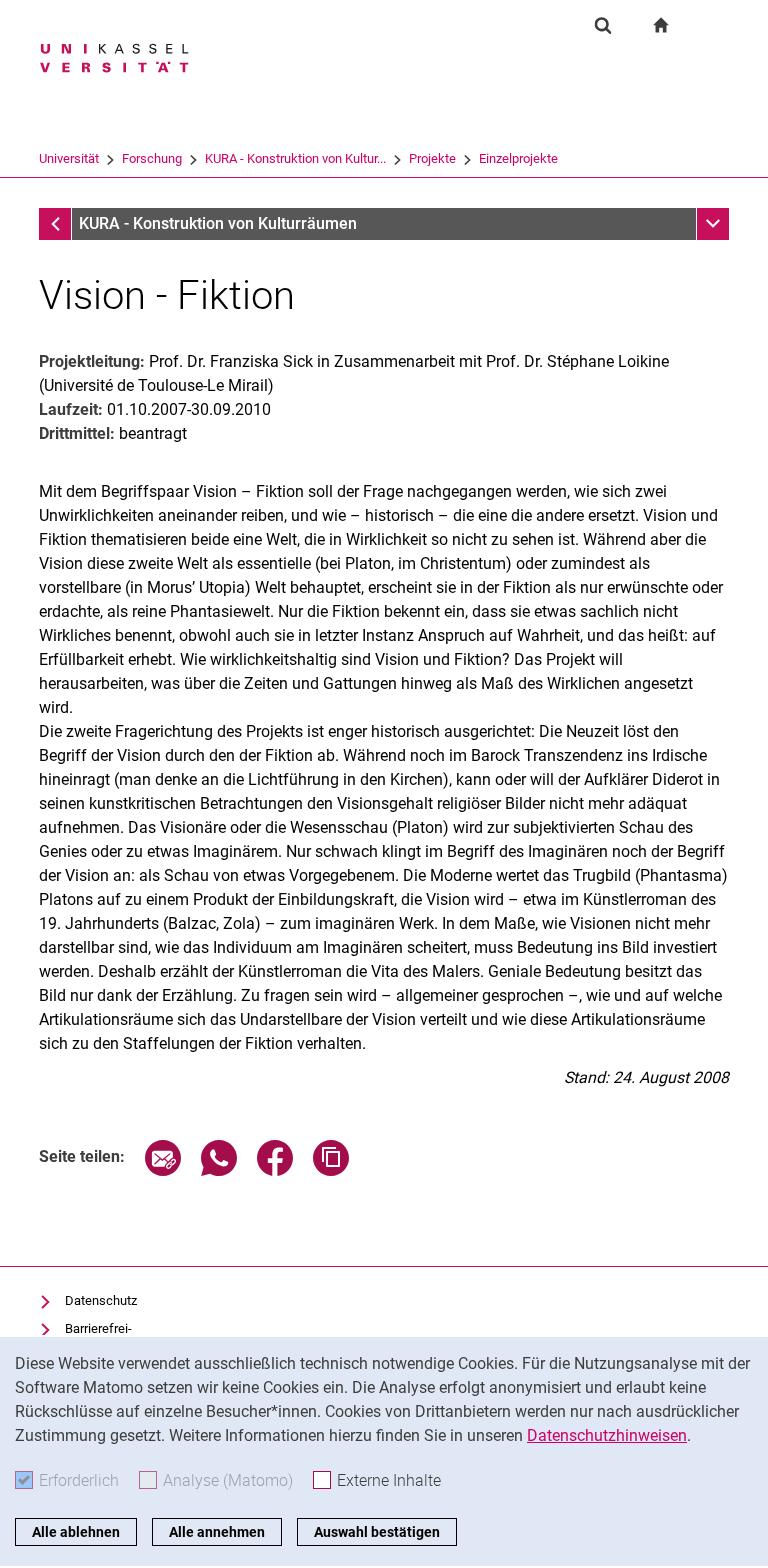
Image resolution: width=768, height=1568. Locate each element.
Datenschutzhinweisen (607, 1435)
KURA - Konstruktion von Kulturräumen (218, 223)
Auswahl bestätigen (377, 1532)
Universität (69, 158)
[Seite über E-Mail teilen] (163, 1170)
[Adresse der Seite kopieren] (331, 1170)
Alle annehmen (217, 1532)
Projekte (432, 158)
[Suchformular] (603, 25)
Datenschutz (101, 1300)
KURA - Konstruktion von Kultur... (295, 158)
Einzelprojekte (518, 158)
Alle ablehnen (76, 1532)
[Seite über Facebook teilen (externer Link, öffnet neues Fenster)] (275, 1170)
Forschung (152, 158)
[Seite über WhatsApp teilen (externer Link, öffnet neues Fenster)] (219, 1170)
